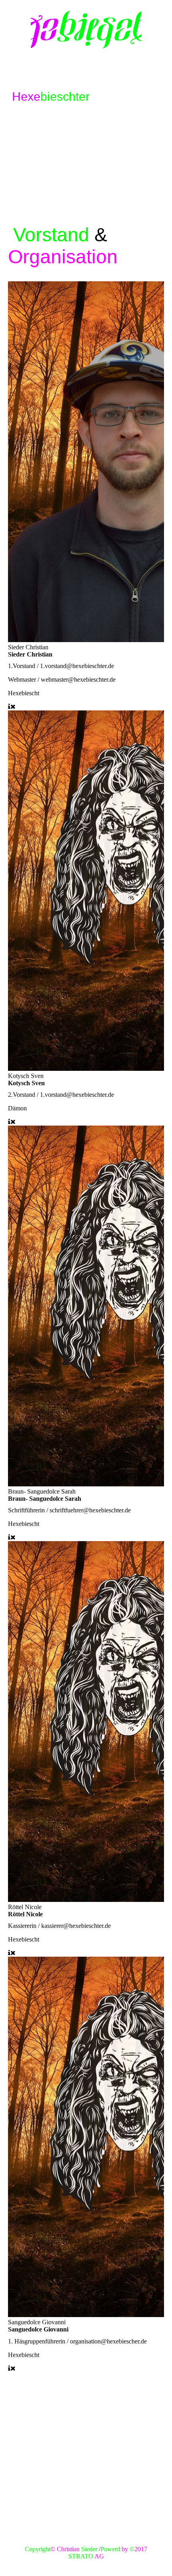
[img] (86, 30)
